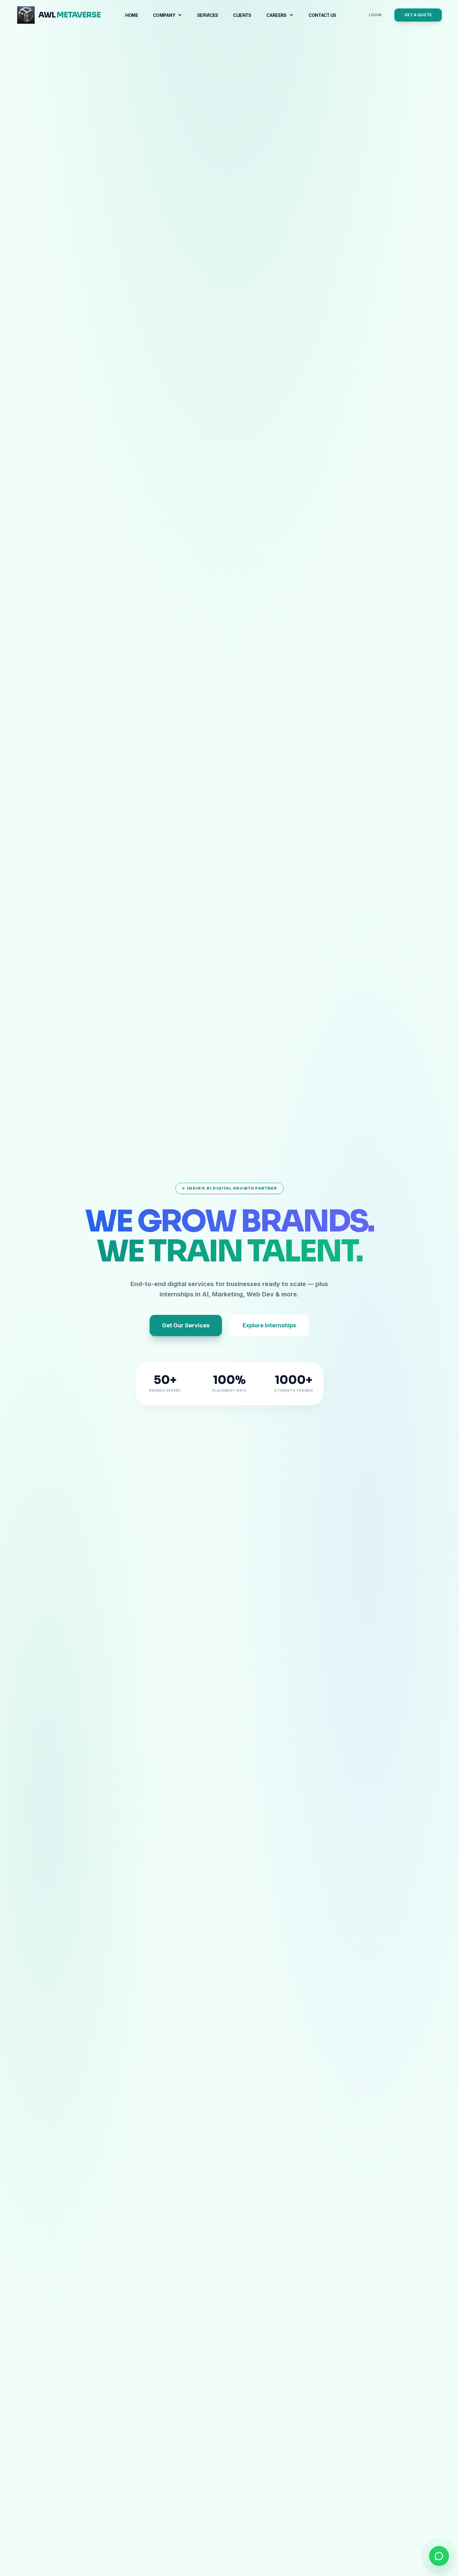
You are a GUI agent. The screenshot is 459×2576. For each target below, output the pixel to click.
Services (207, 15)
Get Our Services (186, 1325)
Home (132, 15)
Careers (276, 15)
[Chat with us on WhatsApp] (439, 2556)
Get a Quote (418, 15)
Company (164, 15)
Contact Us (322, 15)
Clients (242, 15)
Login (375, 15)
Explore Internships (269, 1325)
